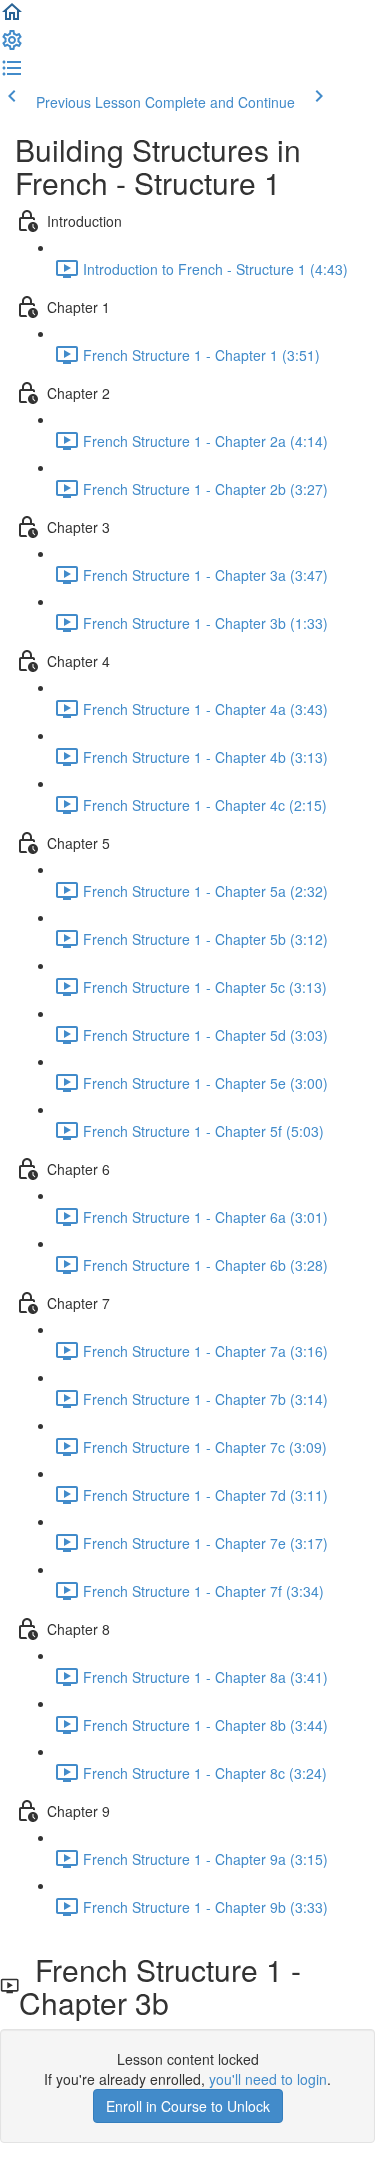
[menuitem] (12, 46)
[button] (12, 18)
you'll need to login (268, 2079)
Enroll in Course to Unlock (188, 2106)
